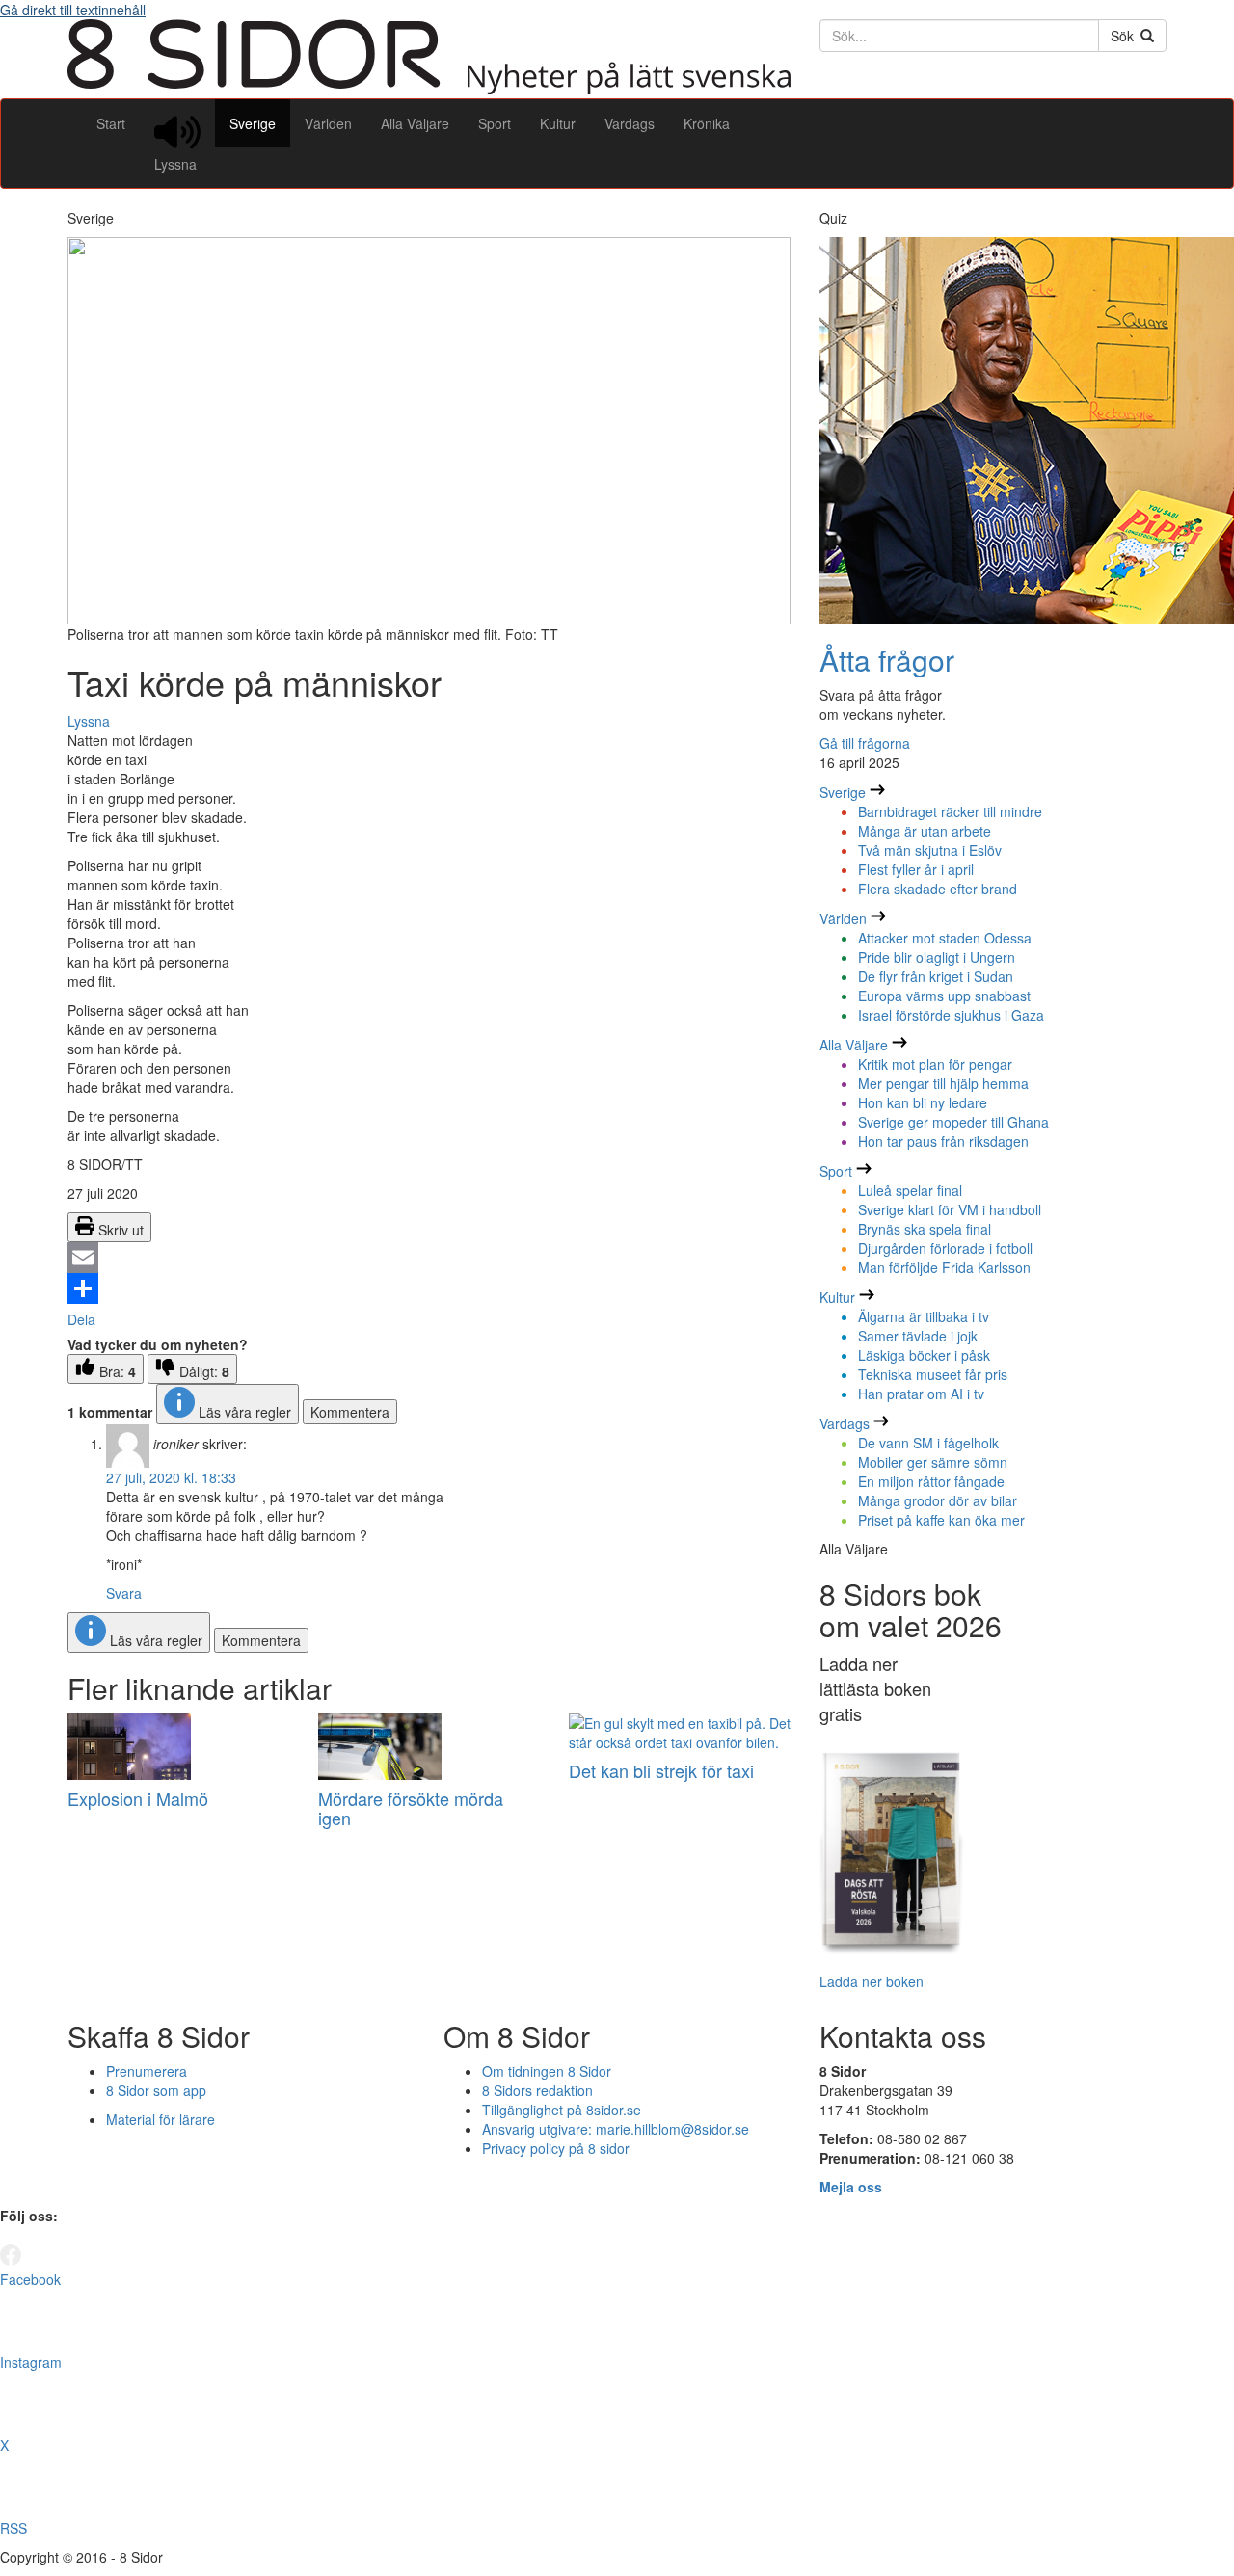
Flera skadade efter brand (938, 889)
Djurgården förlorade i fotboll (945, 1248)
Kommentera (350, 1412)
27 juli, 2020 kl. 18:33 (171, 1477)
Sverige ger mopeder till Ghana (953, 1122)
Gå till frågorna (865, 743)
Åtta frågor (887, 660)
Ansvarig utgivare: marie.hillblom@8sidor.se (616, 2129)
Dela (81, 1319)
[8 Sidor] (429, 89)
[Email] (429, 1258)
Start (111, 123)
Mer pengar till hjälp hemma (943, 1083)
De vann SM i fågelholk (928, 1443)
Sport (495, 123)
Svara (124, 1593)
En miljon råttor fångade (931, 1481)
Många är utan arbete (925, 831)
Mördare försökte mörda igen (411, 1808)
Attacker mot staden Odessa (945, 938)
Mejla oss (851, 2187)
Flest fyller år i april (916, 869)
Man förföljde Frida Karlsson (944, 1267)
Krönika (707, 123)
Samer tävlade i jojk (918, 1336)
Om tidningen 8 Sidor (547, 2071)
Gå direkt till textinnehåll (73, 10)
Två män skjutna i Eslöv (930, 850)
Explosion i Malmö (138, 1798)
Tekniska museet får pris (933, 1374)
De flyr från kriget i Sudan (936, 976)
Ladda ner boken (872, 1981)
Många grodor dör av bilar (938, 1500)
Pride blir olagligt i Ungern (937, 957)
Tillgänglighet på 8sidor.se (562, 2110)
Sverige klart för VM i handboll (950, 1209)
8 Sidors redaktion (537, 2090)
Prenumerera (147, 2071)
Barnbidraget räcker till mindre (950, 811)
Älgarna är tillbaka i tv (924, 1316)
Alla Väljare (415, 123)
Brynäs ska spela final (925, 1229)
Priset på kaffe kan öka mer (941, 1520)
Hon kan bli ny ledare (923, 1102)
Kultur (558, 123)
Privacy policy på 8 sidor (556, 2148)
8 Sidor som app (156, 2090)
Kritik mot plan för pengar (935, 1064)
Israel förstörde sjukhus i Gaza (951, 1015)
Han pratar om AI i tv (921, 1394)
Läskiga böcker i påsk (924, 1355)
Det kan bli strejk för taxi (661, 1770)
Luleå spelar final (910, 1190)
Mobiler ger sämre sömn (933, 1462)
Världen (328, 123)
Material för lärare (161, 2119)
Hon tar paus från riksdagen (943, 1141)
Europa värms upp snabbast (944, 996)
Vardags (630, 123)
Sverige (253, 123)
